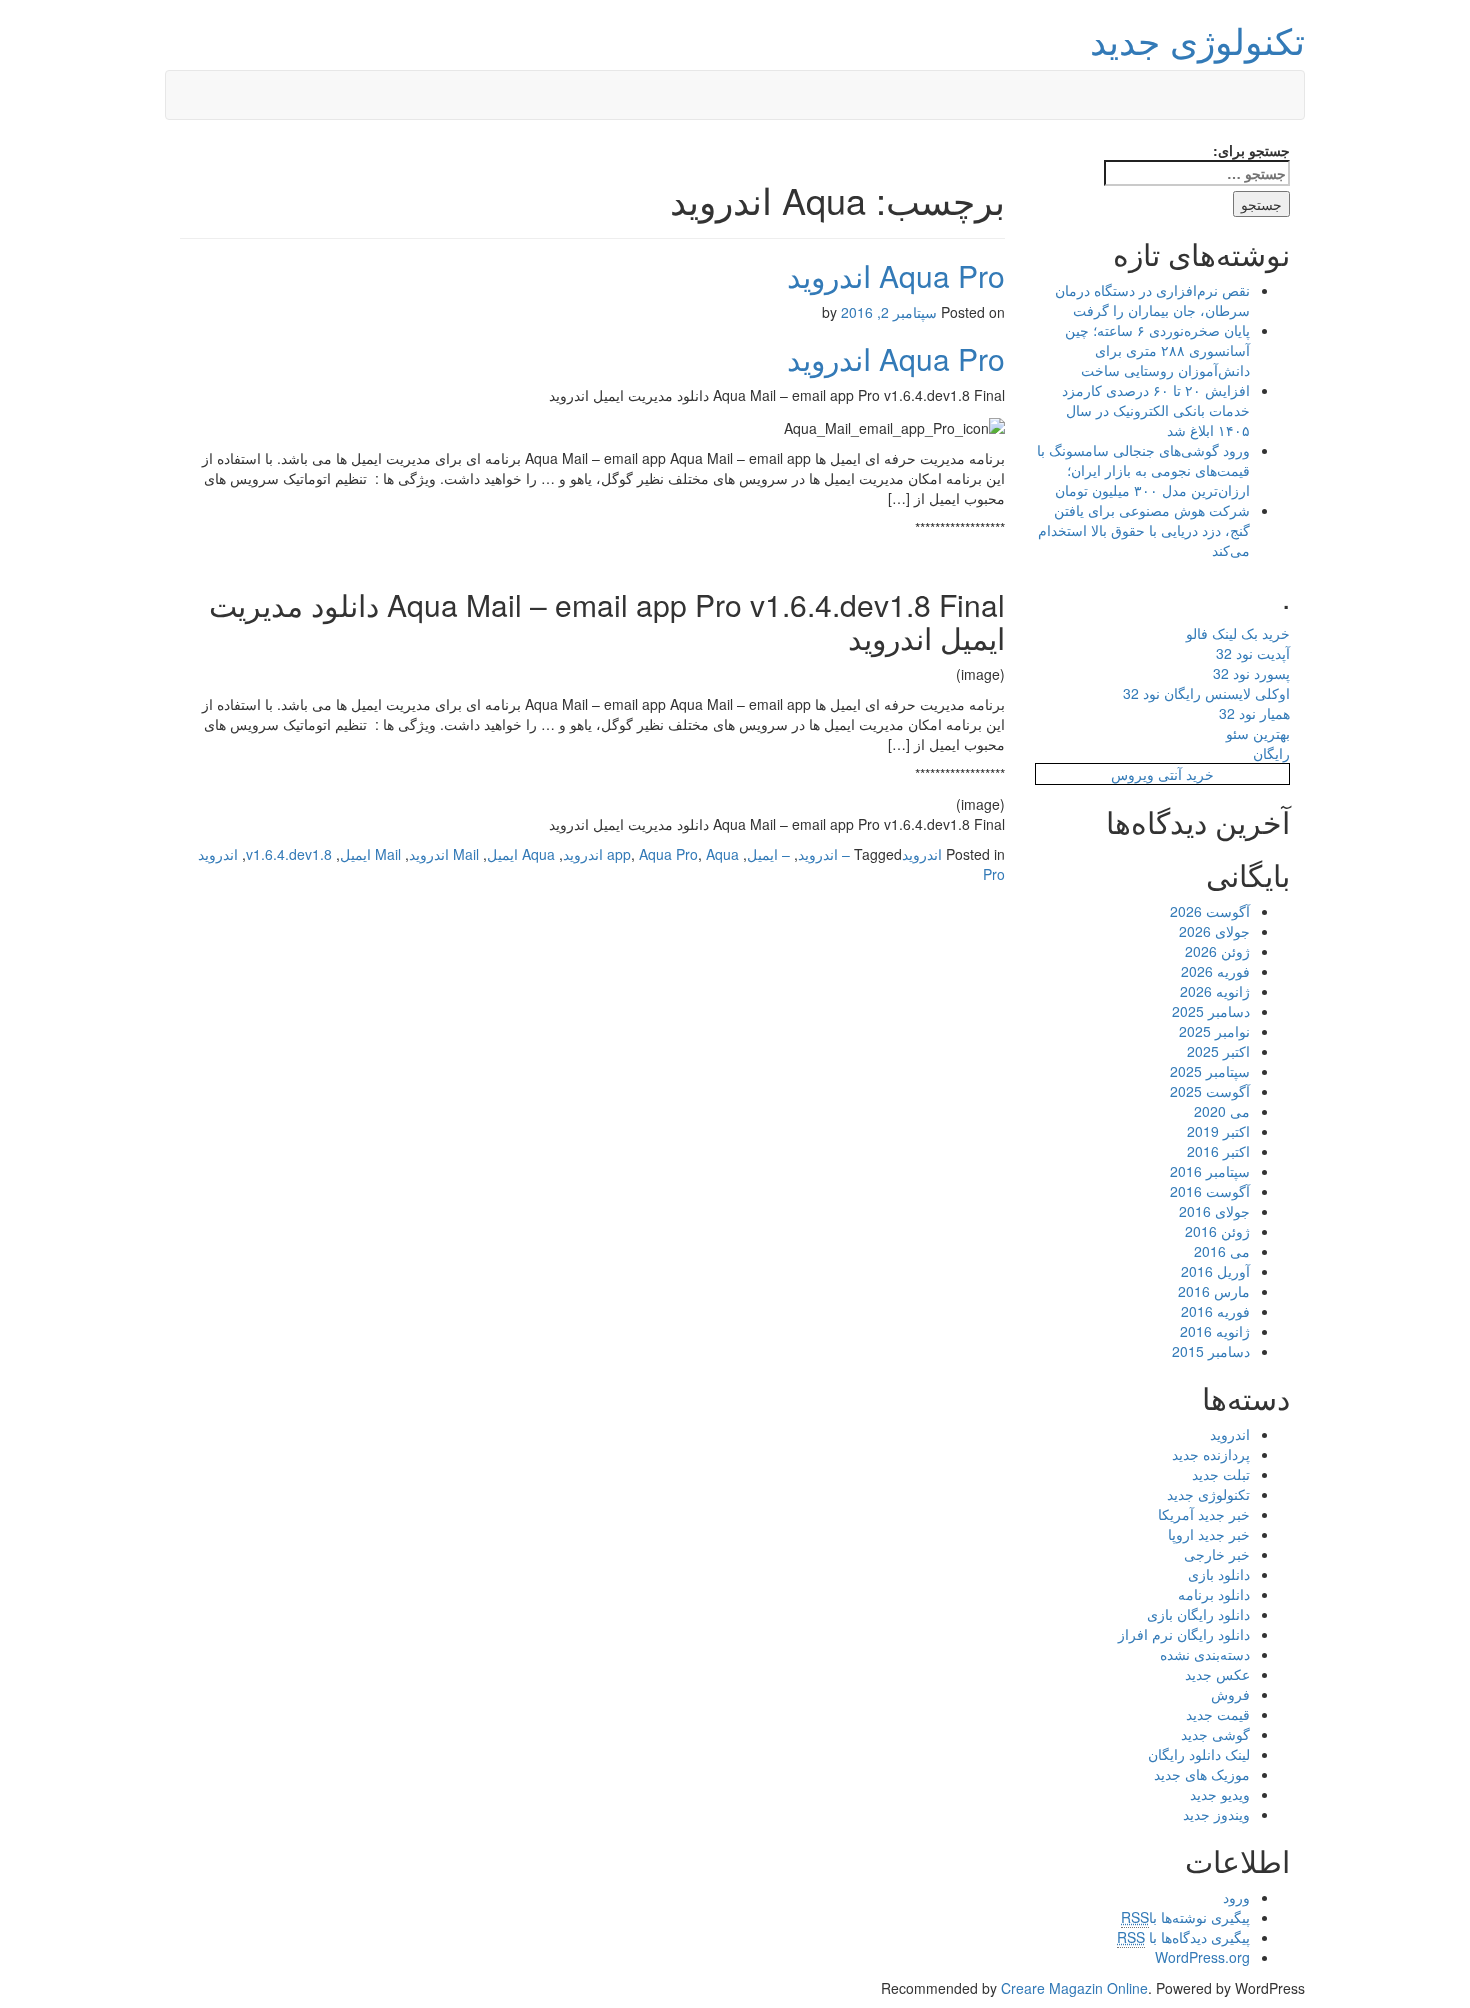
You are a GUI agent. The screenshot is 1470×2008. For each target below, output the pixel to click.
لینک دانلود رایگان (1199, 1754)
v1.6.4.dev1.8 (289, 854)
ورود (1236, 1897)
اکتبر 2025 (1218, 1051)
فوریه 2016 (1215, 1311)
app (619, 854)
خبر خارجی (1217, 1554)
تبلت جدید (1221, 1474)
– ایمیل (768, 854)
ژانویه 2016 (1215, 1331)
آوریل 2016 (1215, 1271)
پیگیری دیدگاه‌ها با (1183, 1937)
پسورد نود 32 (1251, 673)
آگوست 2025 (1210, 1091)
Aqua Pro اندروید (896, 275)
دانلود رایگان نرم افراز (1184, 1634)
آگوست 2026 (1210, 911)
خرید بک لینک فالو (1238, 633)
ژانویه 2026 (1215, 991)
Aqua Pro (668, 854)
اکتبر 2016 (1218, 1151)
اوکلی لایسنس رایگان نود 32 (1206, 693)
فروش (1230, 1694)
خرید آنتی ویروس (1162, 774)
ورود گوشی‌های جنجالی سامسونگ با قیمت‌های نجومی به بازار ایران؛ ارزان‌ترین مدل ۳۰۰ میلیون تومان (1143, 470)
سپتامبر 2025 (1210, 1071)
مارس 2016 (1214, 1291)
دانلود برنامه (1214, 1594)
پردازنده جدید (1211, 1454)
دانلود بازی (1219, 1574)
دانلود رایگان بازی (1198, 1614)
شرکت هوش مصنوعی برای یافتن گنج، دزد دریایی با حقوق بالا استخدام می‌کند (1144, 530)
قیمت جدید (1218, 1714)
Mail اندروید (444, 854)
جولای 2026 (1214, 931)
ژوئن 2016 (1217, 1231)
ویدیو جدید (1220, 1794)
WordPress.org (1202, 1957)
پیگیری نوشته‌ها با (1185, 1917)
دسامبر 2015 (1211, 1351)
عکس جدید (1217, 1674)
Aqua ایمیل (521, 854)
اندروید (922, 854)
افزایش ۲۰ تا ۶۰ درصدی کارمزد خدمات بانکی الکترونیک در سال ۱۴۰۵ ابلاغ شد (1156, 410)
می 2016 (1222, 1251)
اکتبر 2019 (1218, 1131)
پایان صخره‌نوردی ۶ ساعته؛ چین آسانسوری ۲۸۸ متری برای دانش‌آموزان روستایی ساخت (1157, 350)
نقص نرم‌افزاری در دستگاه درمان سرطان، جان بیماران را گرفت (1152, 300)
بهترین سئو (1258, 733)
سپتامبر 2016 (1210, 1171)
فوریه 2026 (1215, 971)
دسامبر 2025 (1211, 1011)
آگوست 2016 (1210, 1191)
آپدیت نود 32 (1253, 653)
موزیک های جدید (1202, 1774)
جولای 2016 (1214, 1211)
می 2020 (1222, 1111)
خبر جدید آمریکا (1204, 1514)
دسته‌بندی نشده (1205, 1654)
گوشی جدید (1215, 1734)
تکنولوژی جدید (1197, 39)
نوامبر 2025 (1214, 1031)
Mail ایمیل (370, 854)
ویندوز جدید (1216, 1814)
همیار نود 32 (1254, 713)
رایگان (1271, 753)
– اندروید (824, 854)
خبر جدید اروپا (1209, 1534)
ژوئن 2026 (1217, 951)
